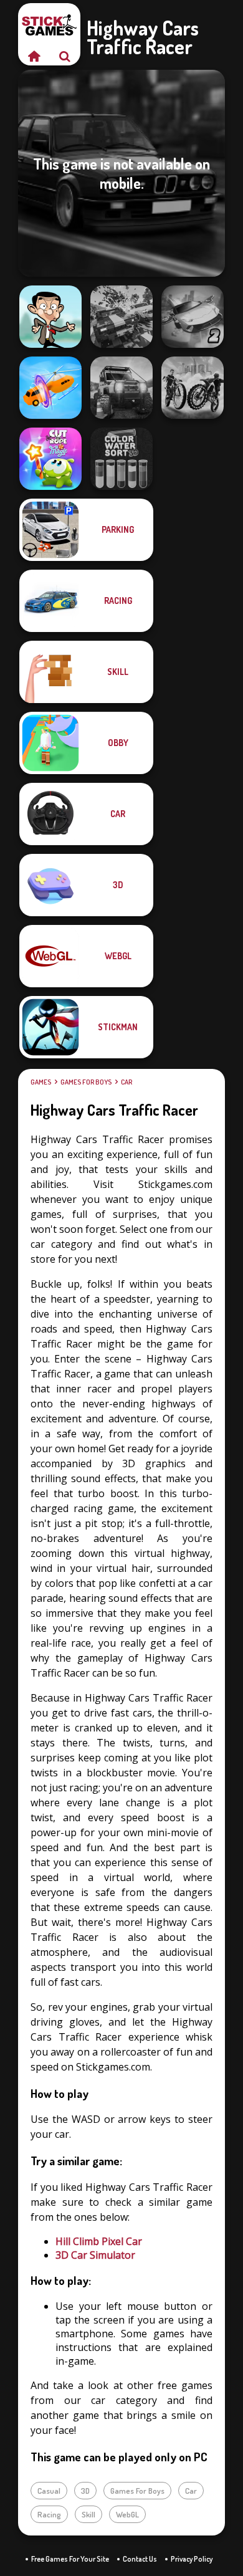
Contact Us (140, 2559)
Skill (88, 2514)
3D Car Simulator (95, 2255)
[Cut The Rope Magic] (50, 459)
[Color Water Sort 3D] (121, 459)
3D (85, 2491)
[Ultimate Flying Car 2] (193, 317)
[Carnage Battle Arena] (121, 317)
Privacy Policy (192, 2559)
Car (126, 1082)
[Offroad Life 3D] (121, 388)
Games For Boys (86, 1082)
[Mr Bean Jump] (50, 317)
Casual (49, 2491)
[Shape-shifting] (50, 388)
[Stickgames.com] (34, 56)
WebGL (127, 2514)
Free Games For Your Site (70, 2559)
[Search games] (65, 56)
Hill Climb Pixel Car (99, 2241)
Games (41, 1082)
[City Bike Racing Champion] (193, 388)
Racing (49, 2514)
